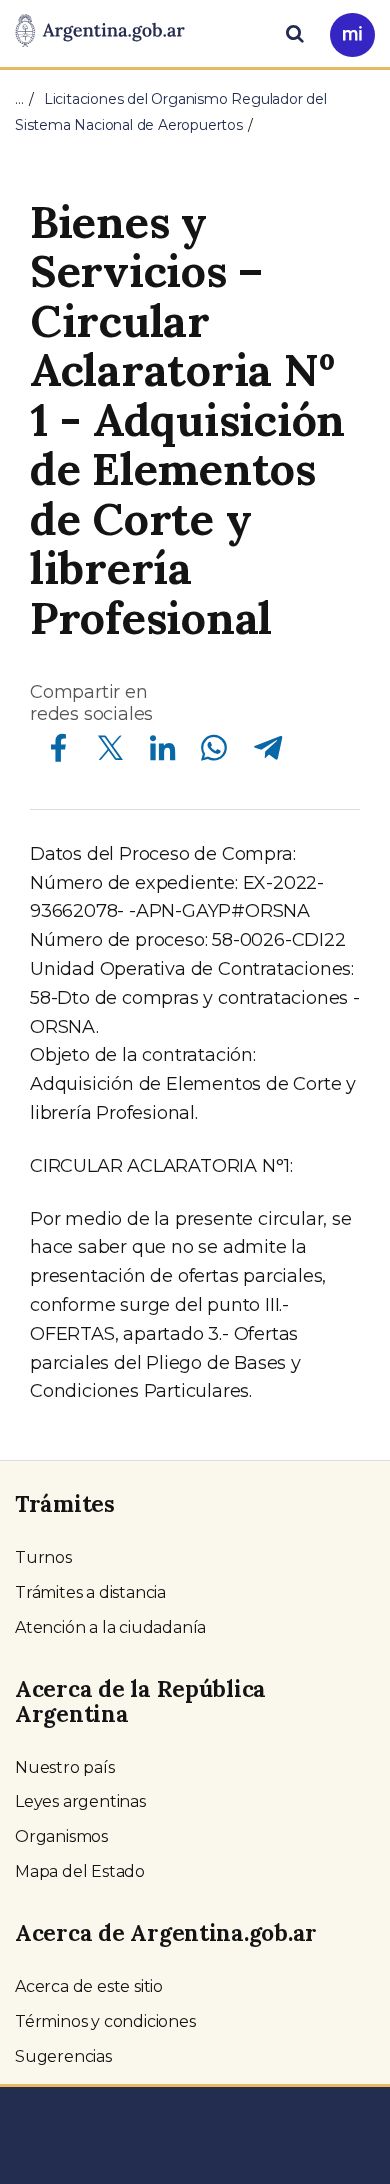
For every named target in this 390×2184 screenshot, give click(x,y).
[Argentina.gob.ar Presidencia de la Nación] (100, 32)
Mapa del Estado (80, 1871)
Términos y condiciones (105, 2021)
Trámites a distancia (90, 1592)
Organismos (61, 1836)
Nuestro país (65, 1767)
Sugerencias (63, 2056)
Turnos (43, 1557)
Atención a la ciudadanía (110, 1627)
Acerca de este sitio (89, 1986)
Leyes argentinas (80, 1801)
